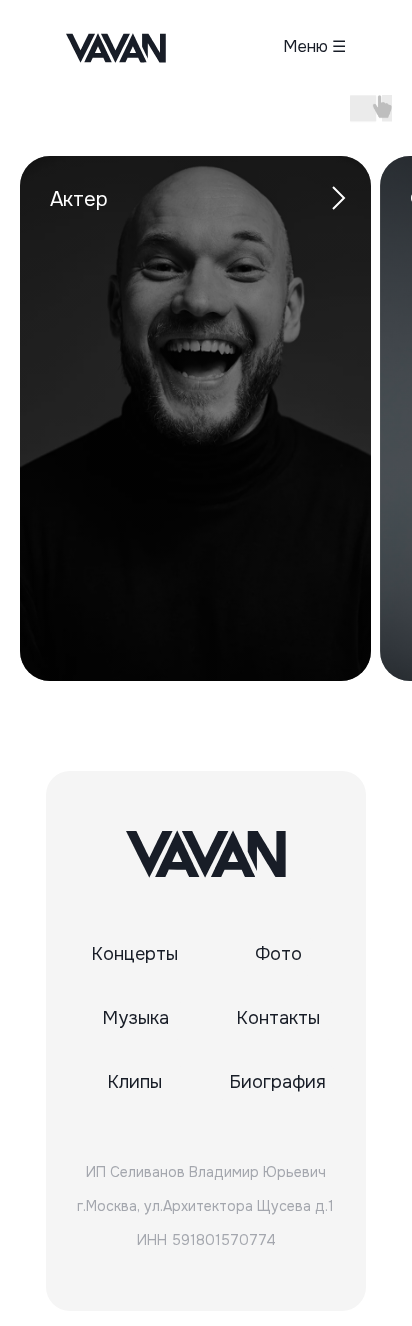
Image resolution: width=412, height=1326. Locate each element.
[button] (286, 47)
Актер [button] (79, 199)
